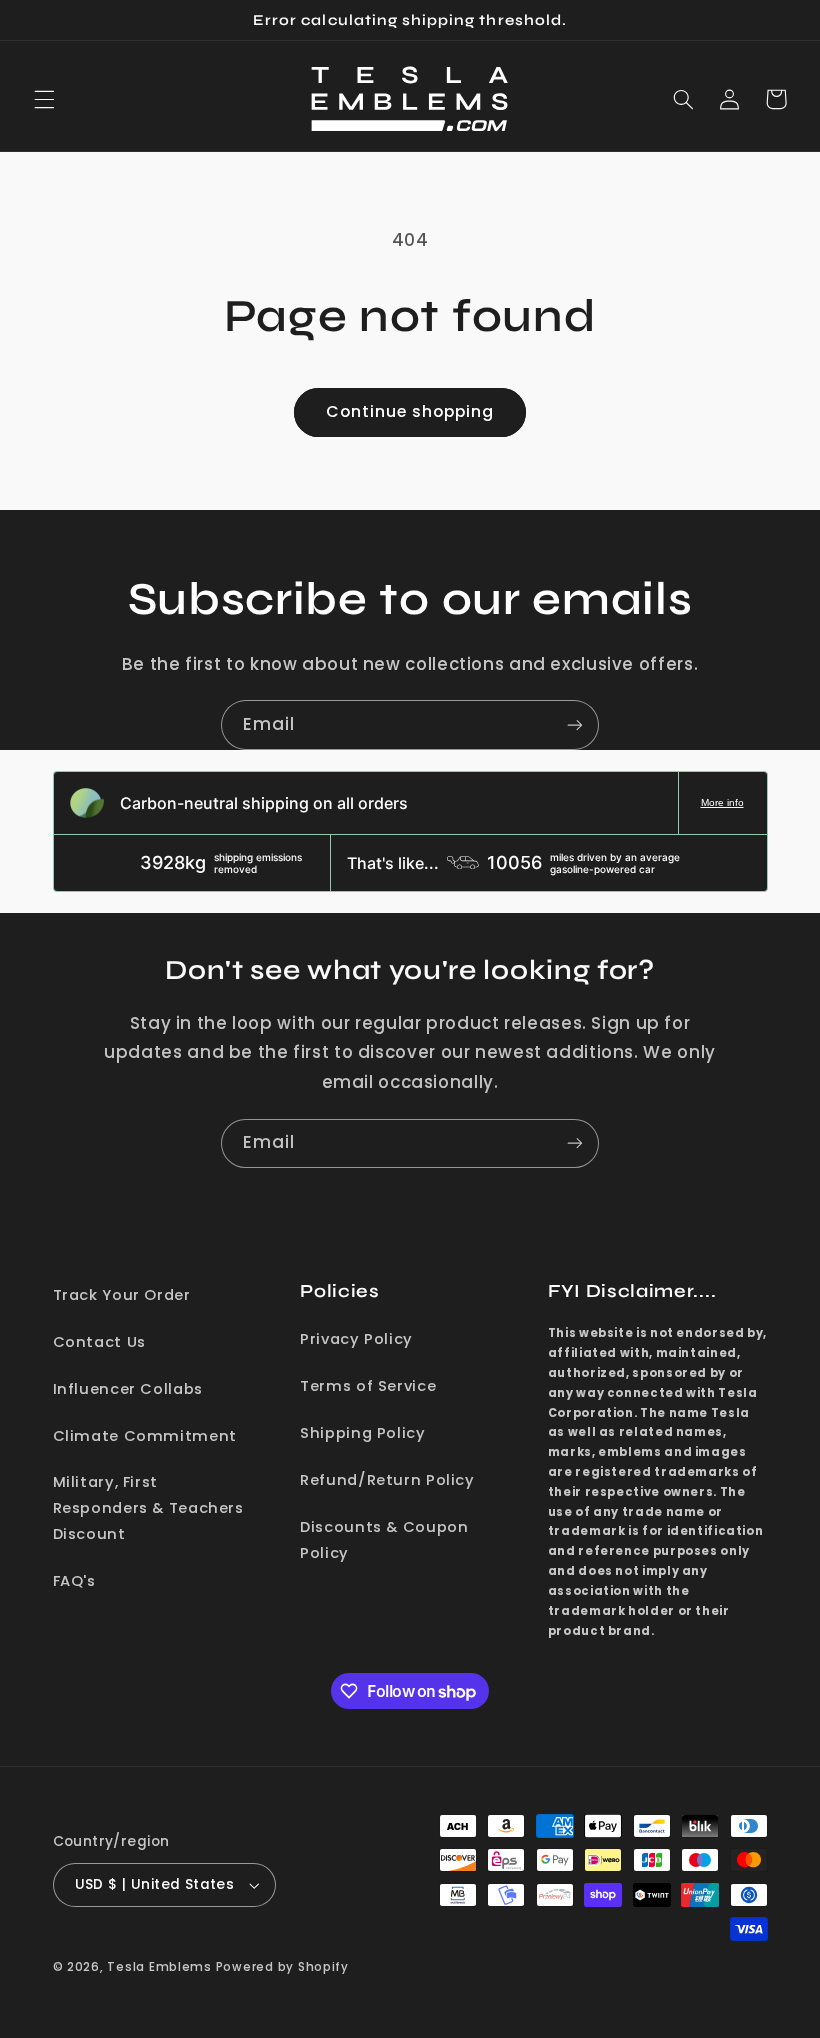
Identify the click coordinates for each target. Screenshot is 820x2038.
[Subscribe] (575, 724)
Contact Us (99, 1342)
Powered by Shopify (282, 1967)
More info (722, 802)
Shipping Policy (362, 1433)
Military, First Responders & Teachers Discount (148, 1508)
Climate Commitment (145, 1436)
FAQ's (74, 1581)
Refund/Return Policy (387, 1480)
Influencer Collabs (128, 1389)
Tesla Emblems (159, 1967)
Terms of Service (368, 1386)
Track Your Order (122, 1295)
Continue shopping (410, 411)
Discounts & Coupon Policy (384, 1540)
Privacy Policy (356, 1339)
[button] (44, 99)
